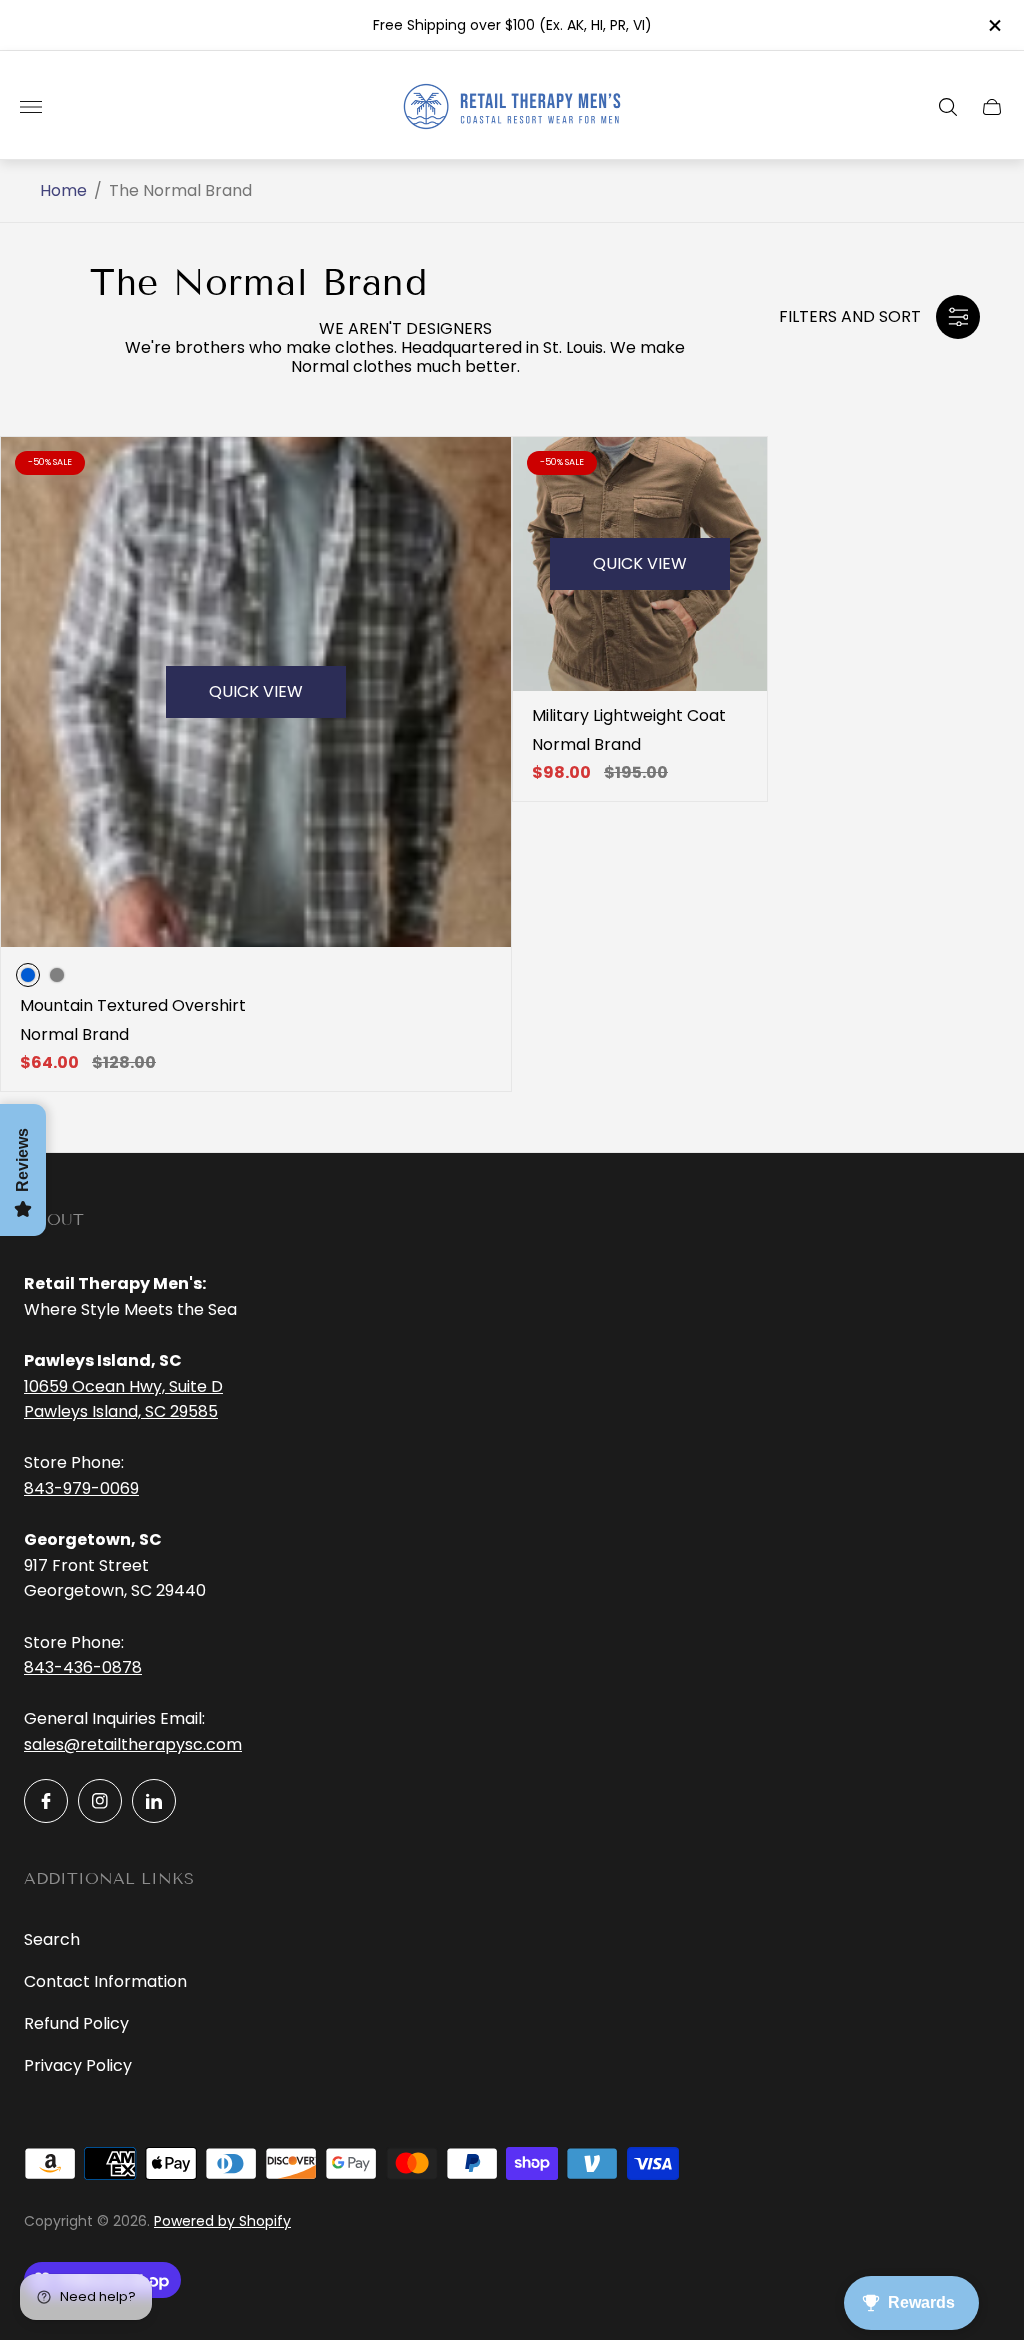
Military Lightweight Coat (629, 716)
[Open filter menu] (958, 317)
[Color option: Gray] (57, 975)
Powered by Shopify (222, 2221)
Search (52, 1939)
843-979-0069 (81, 1488)
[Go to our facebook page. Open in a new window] (46, 1801)
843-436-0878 (83, 1667)
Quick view (256, 691)
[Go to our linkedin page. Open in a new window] (154, 1801)
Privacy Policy (78, 2065)
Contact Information (105, 1981)
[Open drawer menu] (31, 107)
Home (63, 191)
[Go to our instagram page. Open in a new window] (100, 1801)
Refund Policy (76, 2023)
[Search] (948, 107)
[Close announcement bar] (993, 25)
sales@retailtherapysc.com (133, 1744)
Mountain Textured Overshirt (133, 1006)
